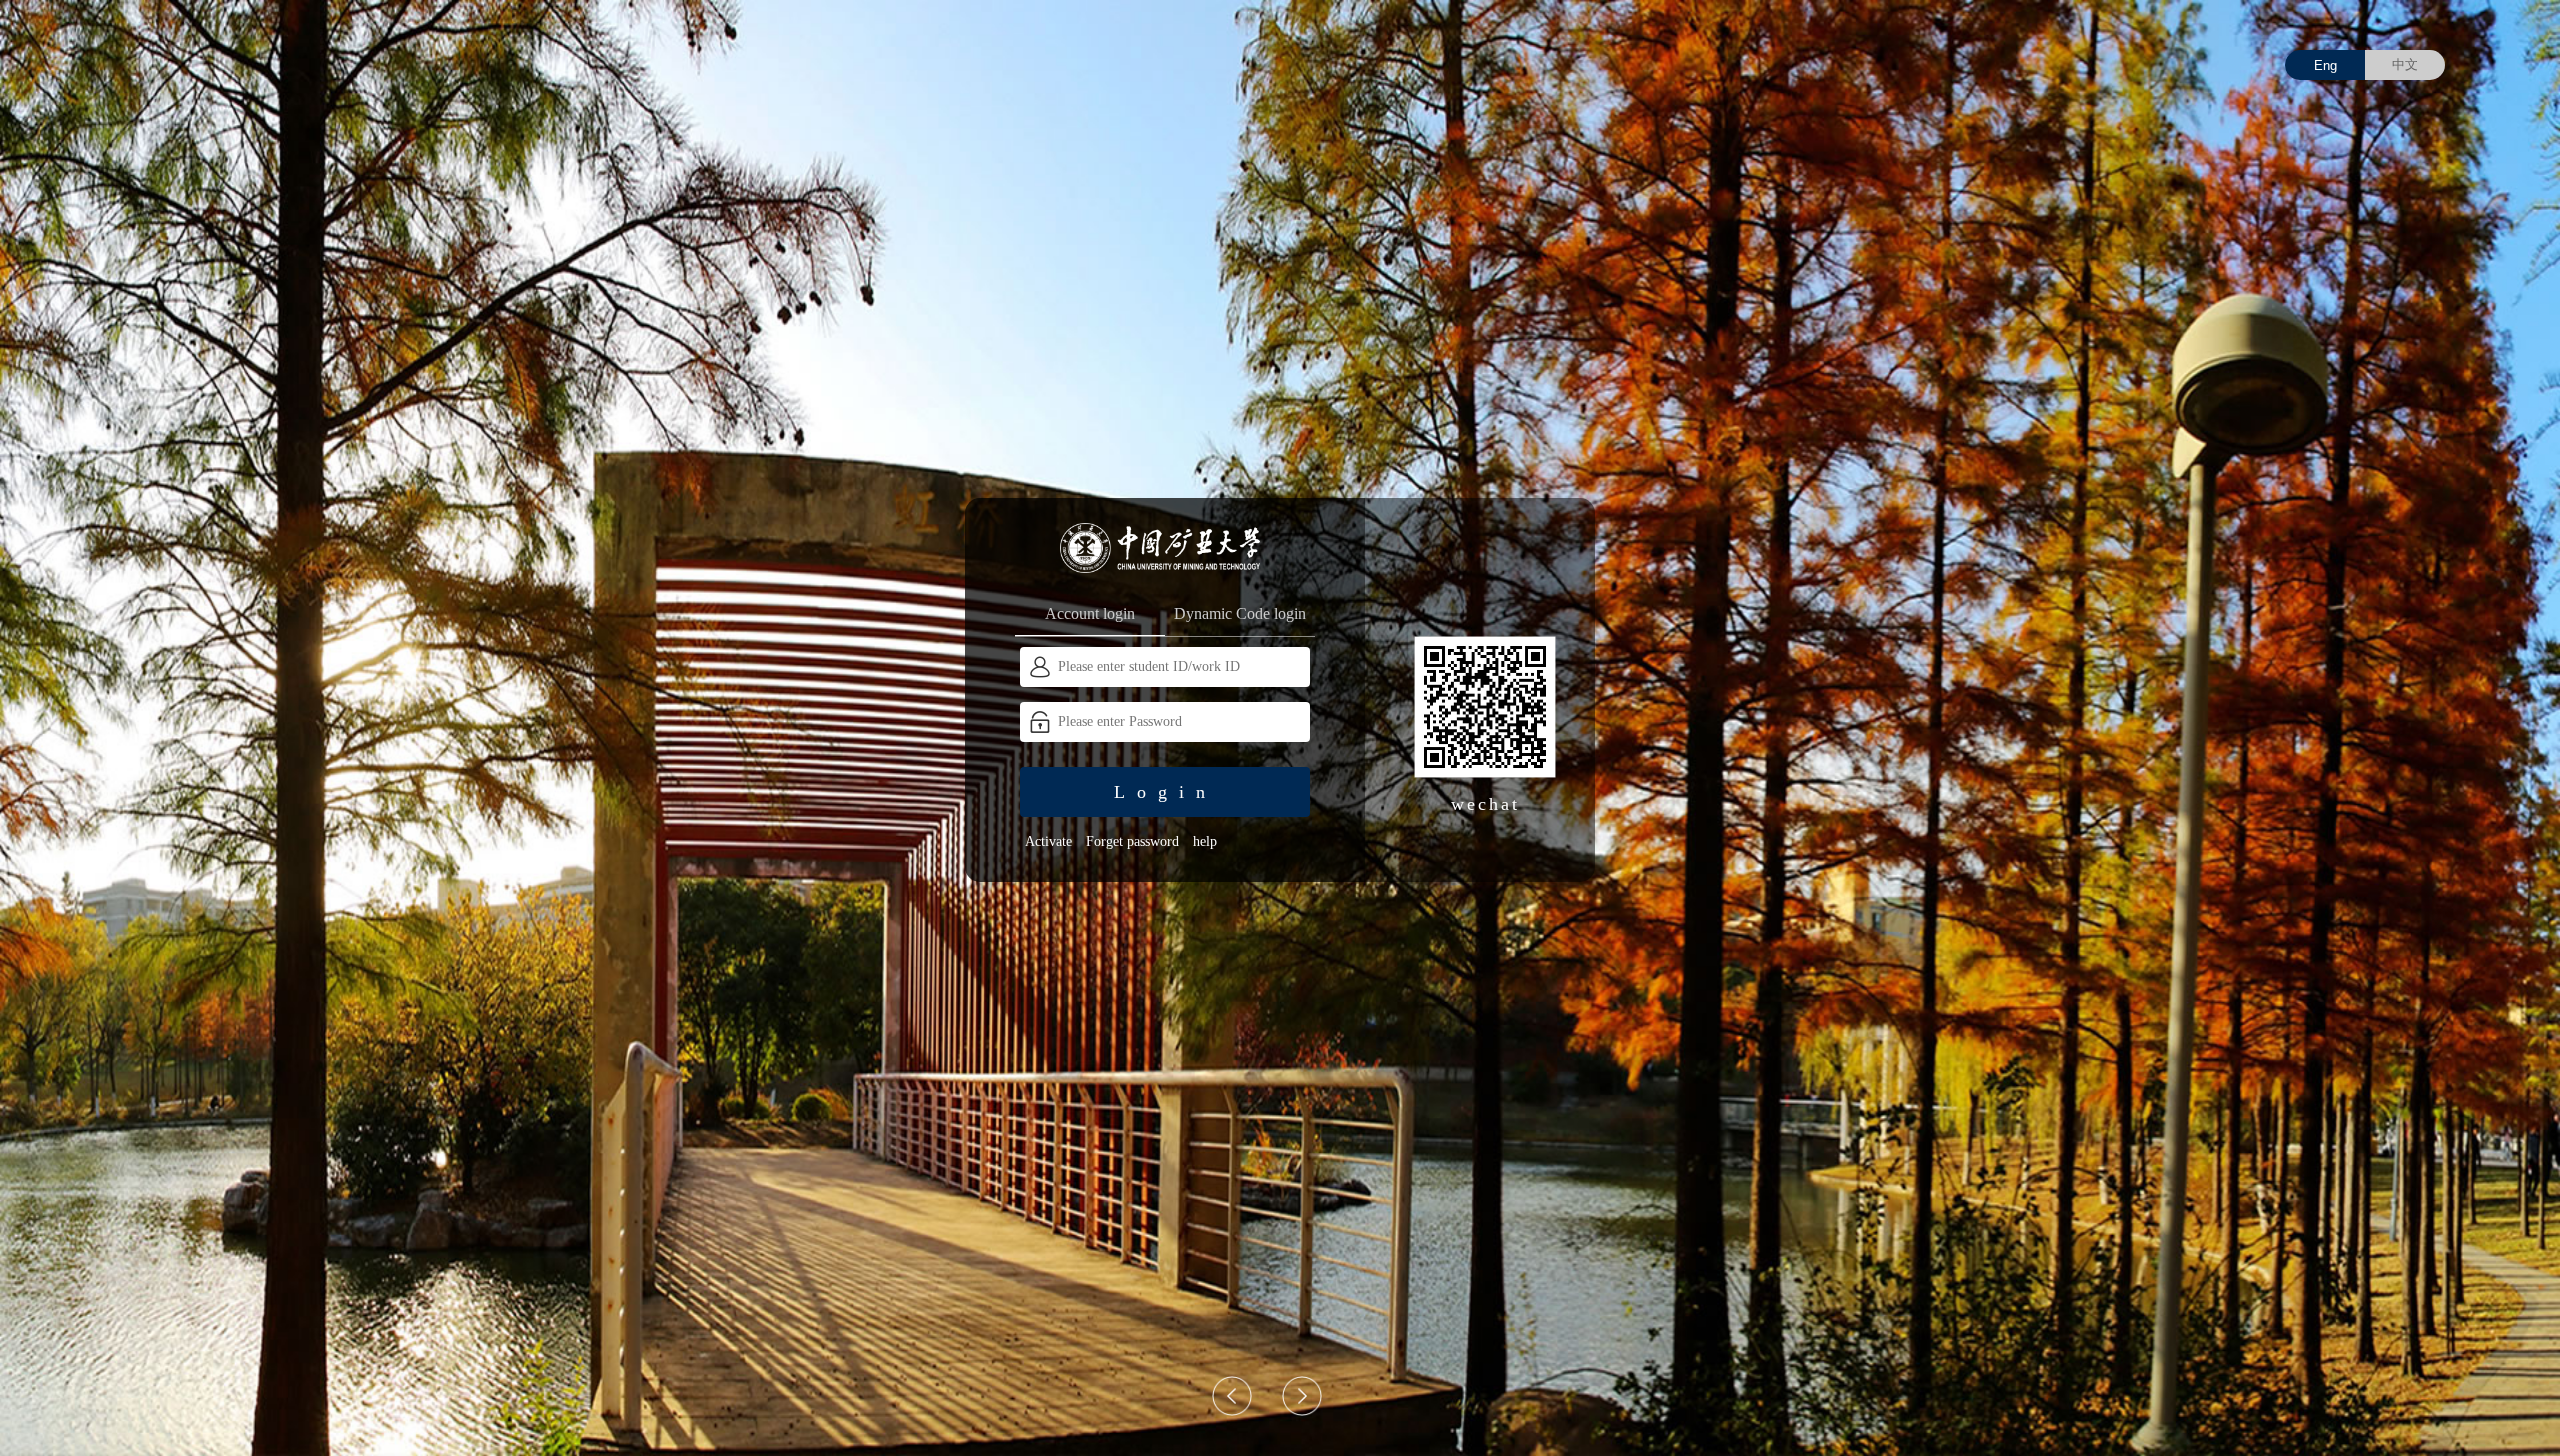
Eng (2325, 65)
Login (1165, 792)
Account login (1090, 613)
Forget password (1132, 841)
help (1205, 841)
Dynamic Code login (1240, 613)
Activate (1048, 841)
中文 (2405, 64)
